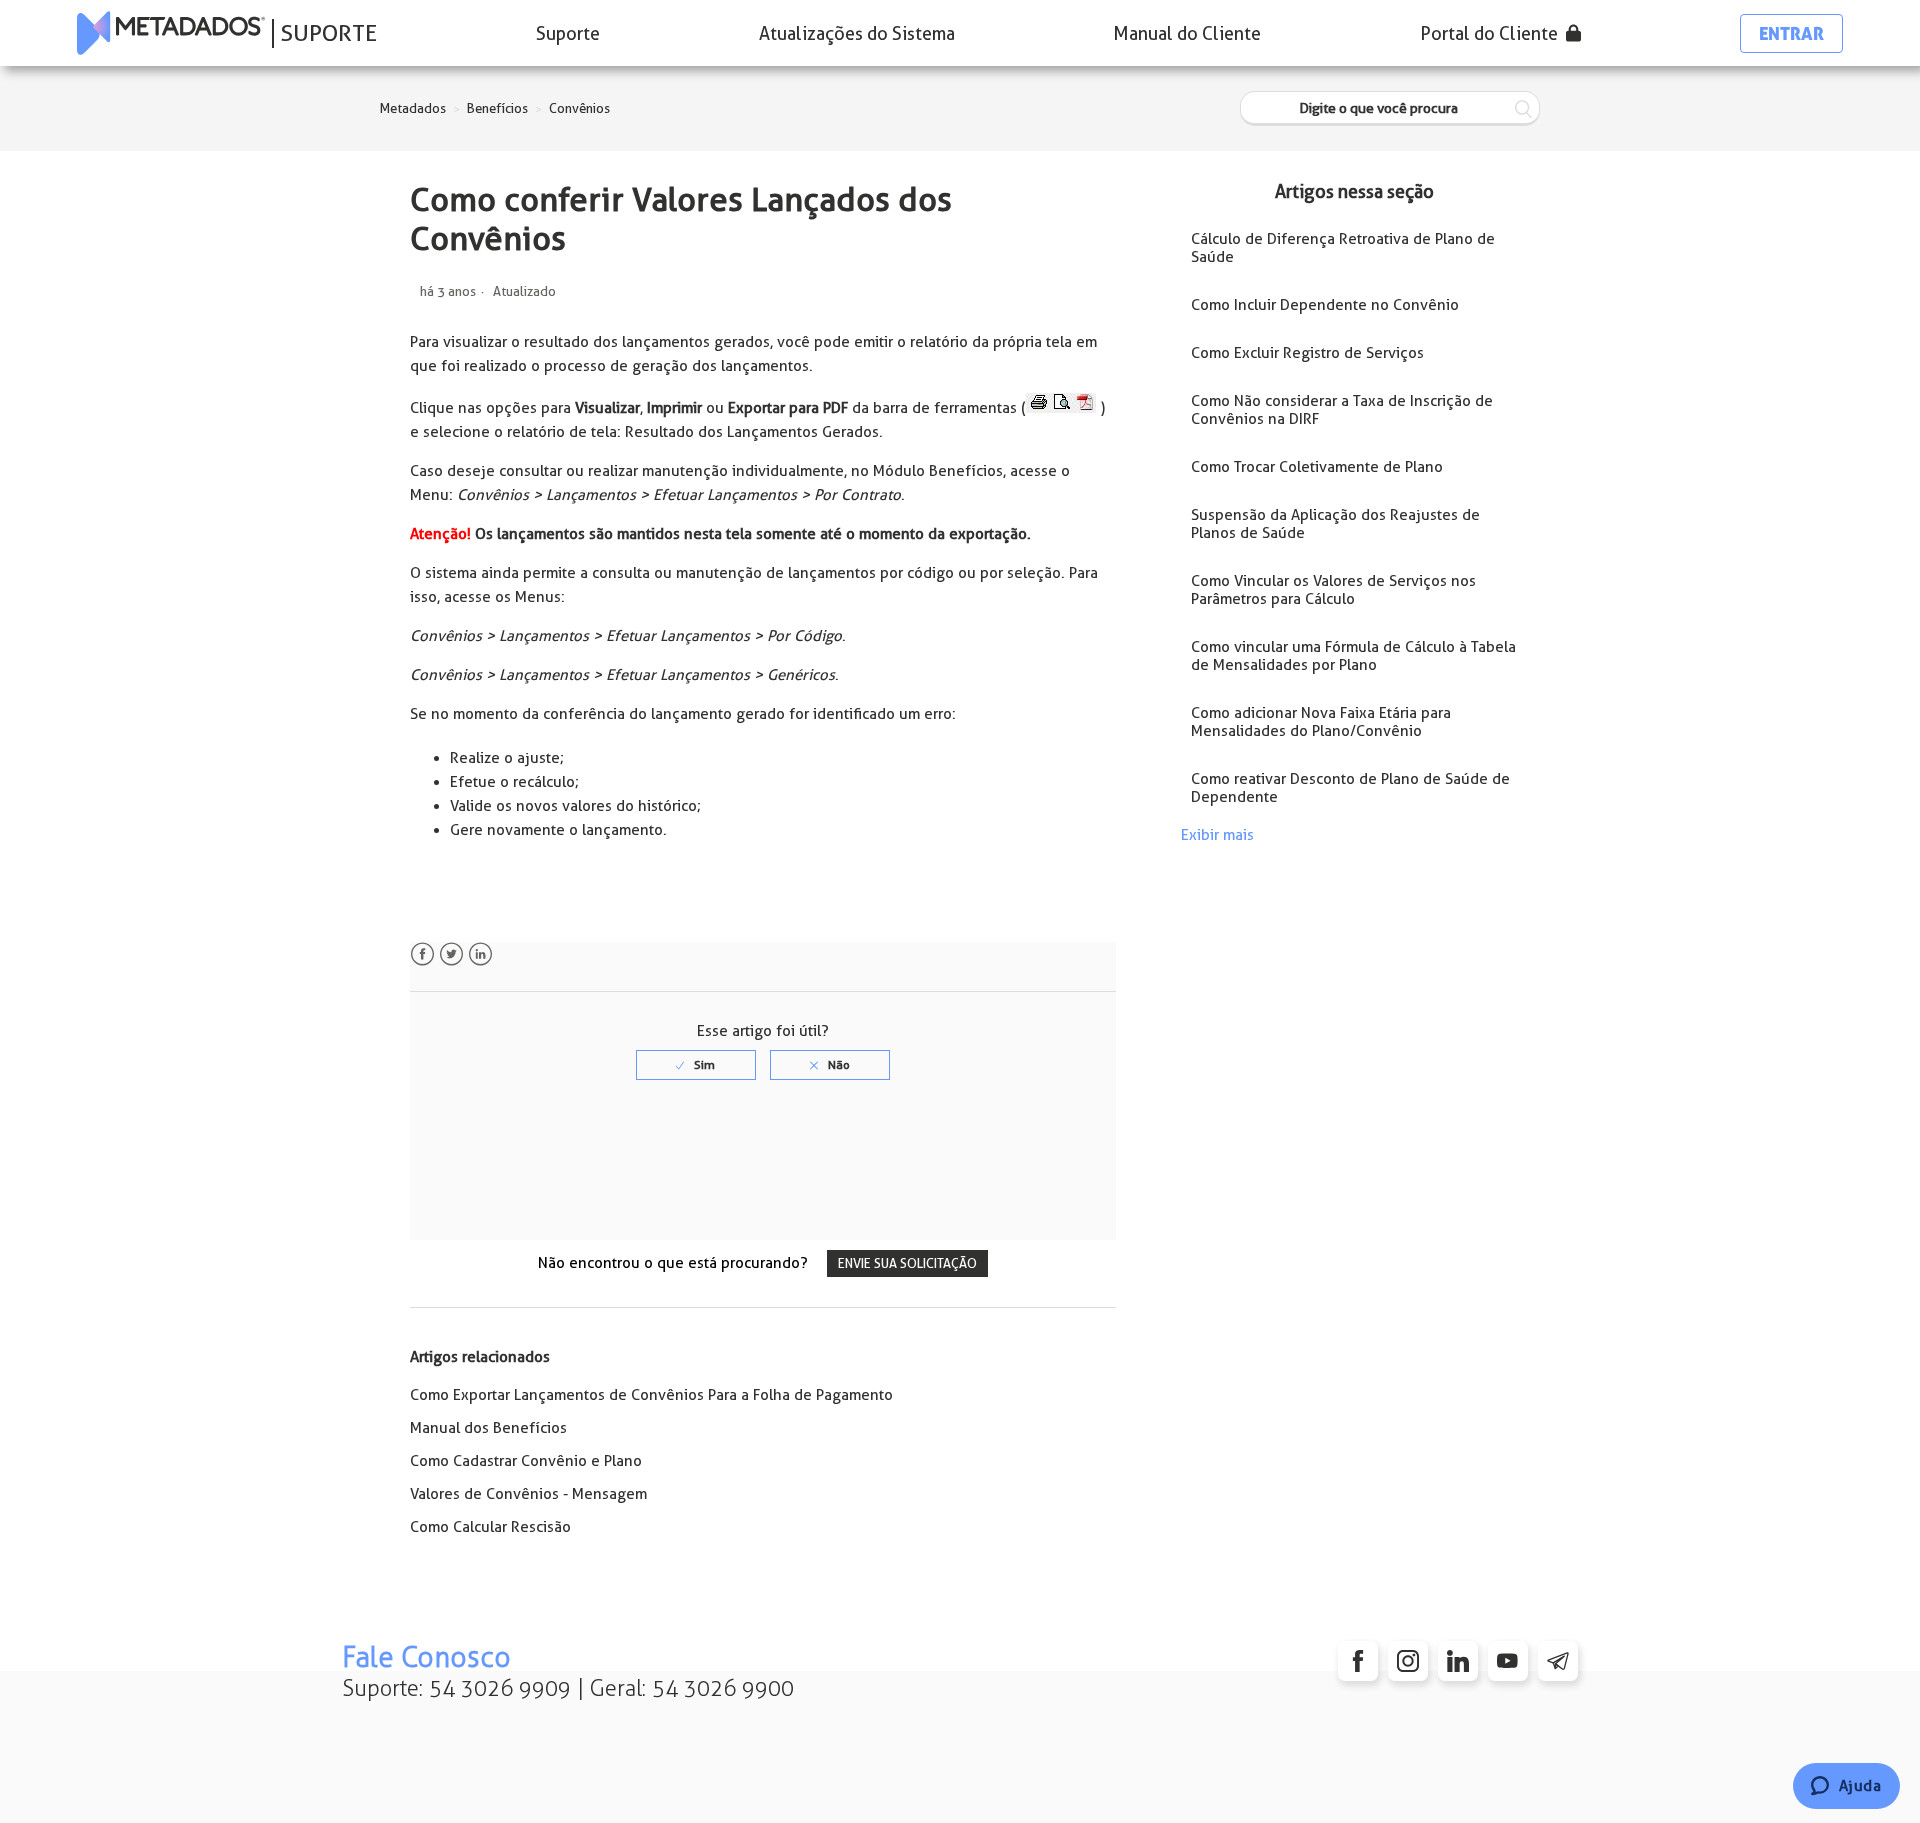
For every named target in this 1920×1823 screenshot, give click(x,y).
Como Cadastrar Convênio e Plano (526, 1461)
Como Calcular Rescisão (490, 1527)
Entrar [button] (1791, 33)
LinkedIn (480, 954)
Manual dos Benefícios (488, 1428)
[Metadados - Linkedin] (1458, 1661)
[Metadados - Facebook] (1358, 1661)
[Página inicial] (171, 33)
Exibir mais (1217, 835)
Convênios (579, 108)
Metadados (413, 108)
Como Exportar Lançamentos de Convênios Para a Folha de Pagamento (651, 1395)
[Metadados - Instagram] (1408, 1661)
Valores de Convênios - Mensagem (528, 1494)
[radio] (696, 1065)
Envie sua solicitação (907, 1263)
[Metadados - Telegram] (1558, 1661)
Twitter (451, 954)
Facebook (422, 954)
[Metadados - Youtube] (1508, 1661)
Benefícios (497, 108)
